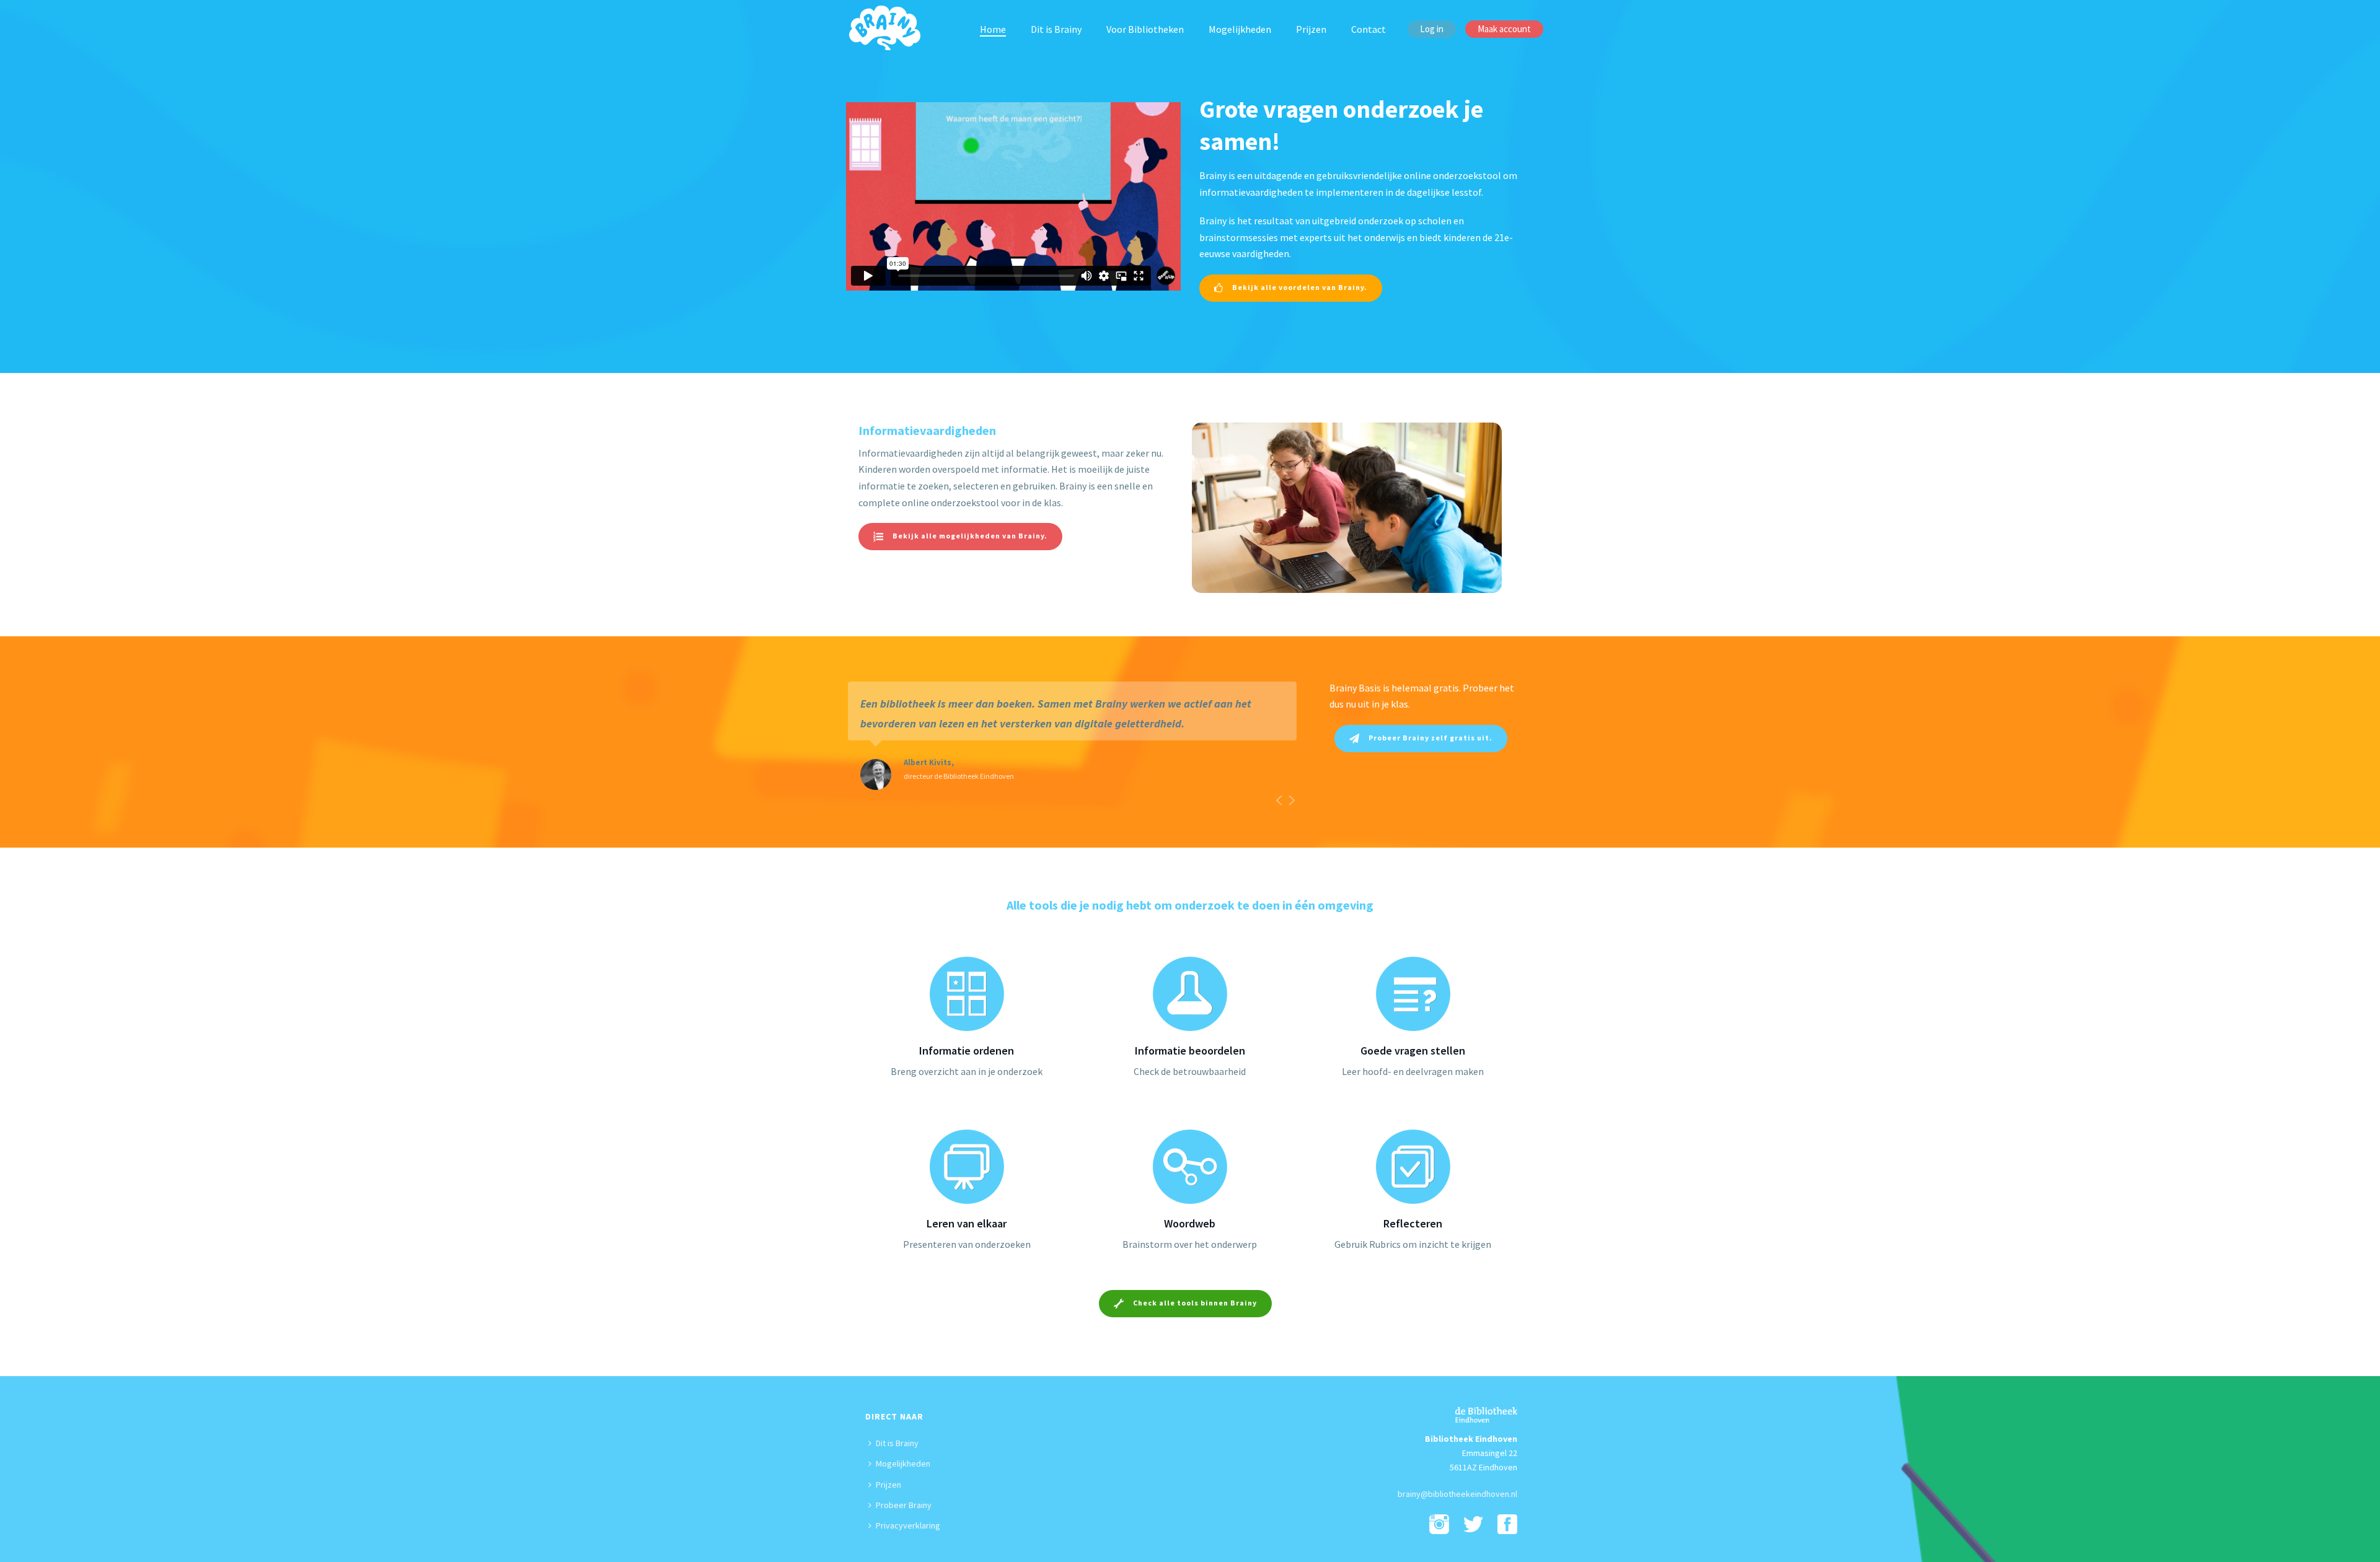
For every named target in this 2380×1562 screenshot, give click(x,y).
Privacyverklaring (908, 1525)
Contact (1368, 29)
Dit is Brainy (1056, 29)
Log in (1432, 29)
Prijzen (1311, 29)
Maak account (1504, 29)
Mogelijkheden (1240, 29)
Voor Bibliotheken (1145, 29)
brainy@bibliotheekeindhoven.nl (1457, 1494)
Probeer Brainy (904, 1505)
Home (993, 29)
